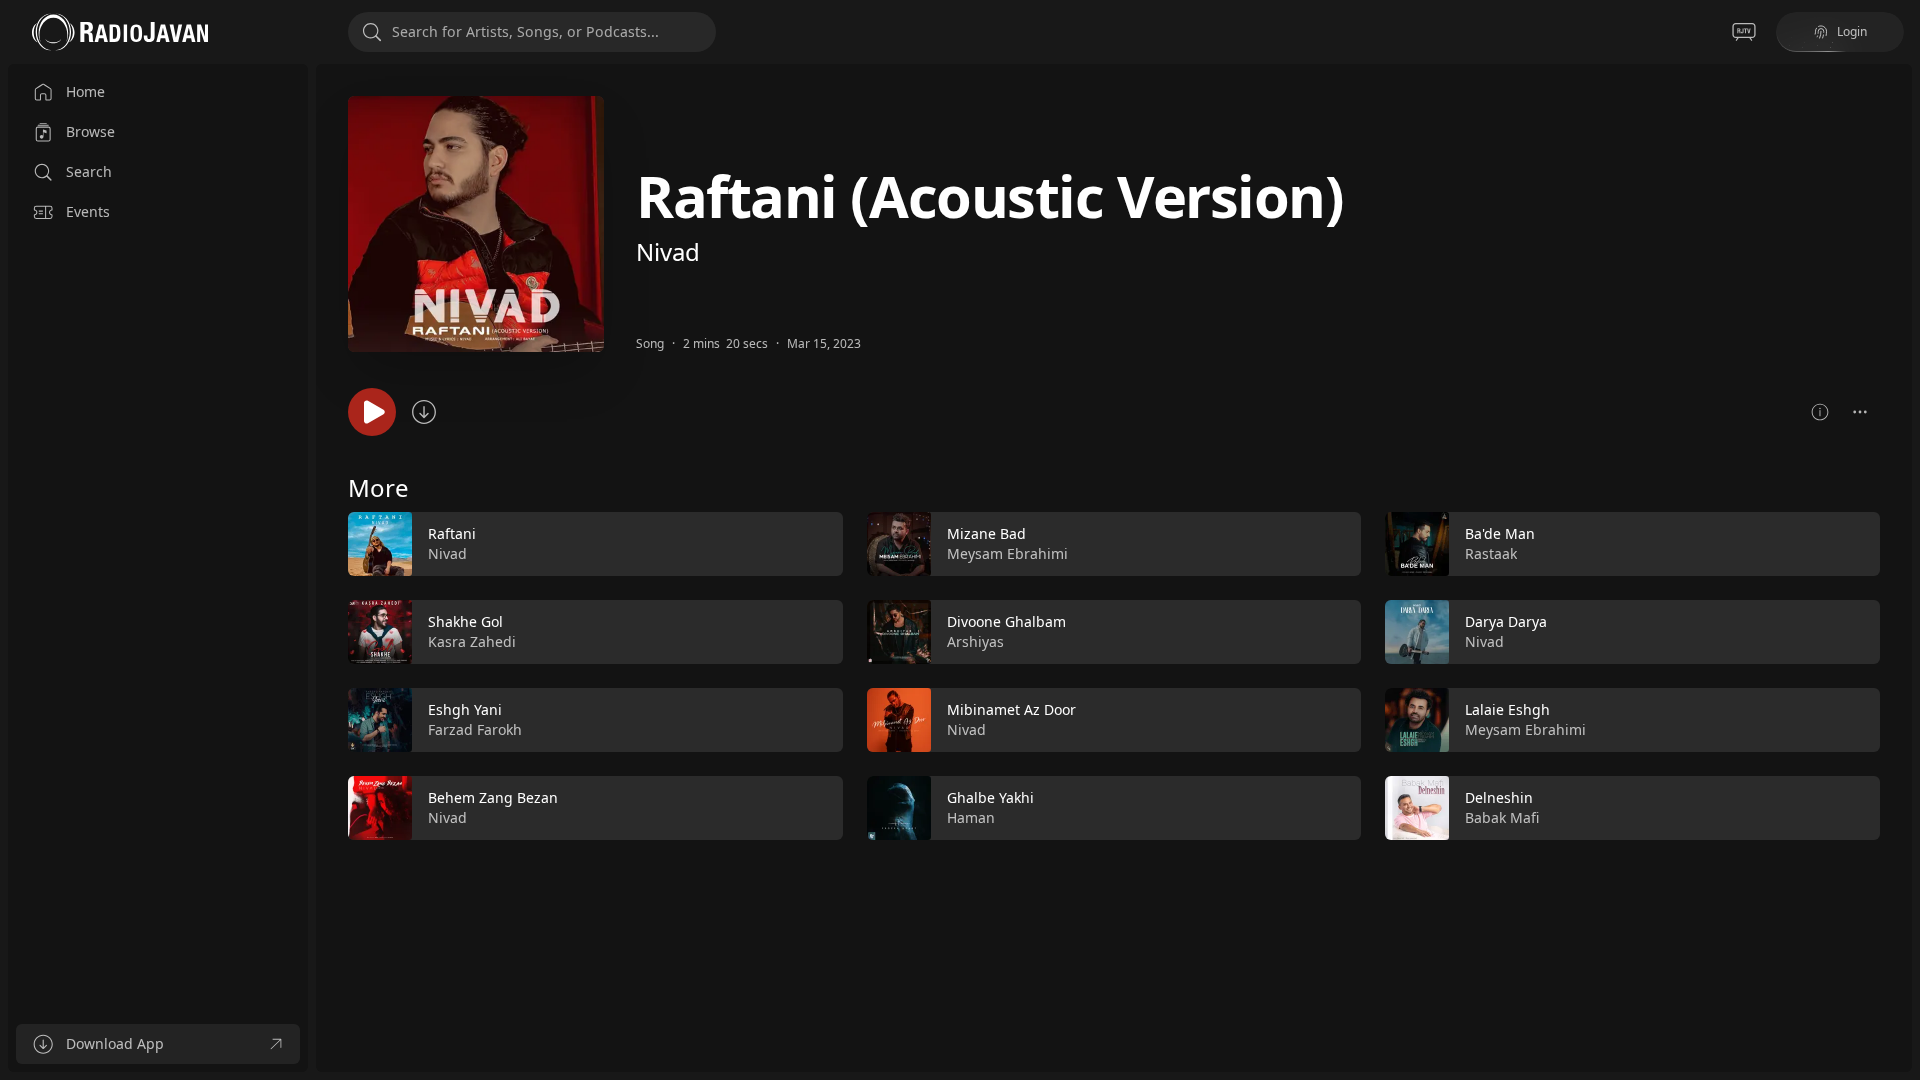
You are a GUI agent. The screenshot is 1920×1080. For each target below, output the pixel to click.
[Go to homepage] (120, 32)
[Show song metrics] (1820, 412)
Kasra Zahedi (472, 641)
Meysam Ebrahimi (1007, 553)
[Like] (815, 545)
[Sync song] (424, 412)
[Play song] (372, 412)
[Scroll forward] (1898, 672)
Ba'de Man (1500, 533)
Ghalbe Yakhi (990, 797)
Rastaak (1491, 553)
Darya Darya (1506, 621)
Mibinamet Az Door (1011, 709)
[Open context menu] (1860, 412)
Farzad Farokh (475, 729)
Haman (971, 817)
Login (1852, 31)
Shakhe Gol (465, 621)
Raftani (452, 533)
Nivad (668, 251)
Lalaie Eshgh (1507, 709)
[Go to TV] (1744, 32)
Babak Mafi (1502, 817)
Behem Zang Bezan (493, 797)
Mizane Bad (986, 533)
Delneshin (1499, 797)
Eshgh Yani (465, 709)
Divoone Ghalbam (1006, 621)
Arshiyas (975, 641)
